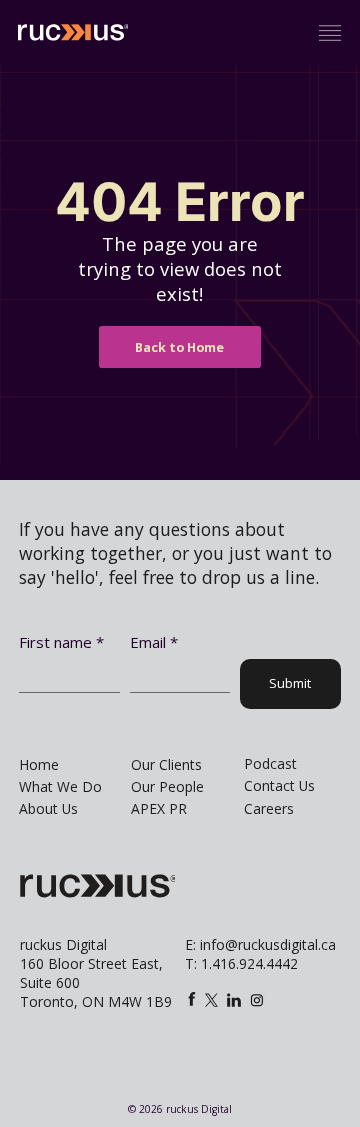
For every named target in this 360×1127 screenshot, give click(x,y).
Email (154, 642)
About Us (48, 808)
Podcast (270, 763)
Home (39, 764)
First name (61, 642)
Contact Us (279, 785)
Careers (269, 808)
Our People (167, 786)
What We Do (60, 786)
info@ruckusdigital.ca (268, 944)
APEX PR (159, 808)
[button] (330, 33)
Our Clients (166, 764)
